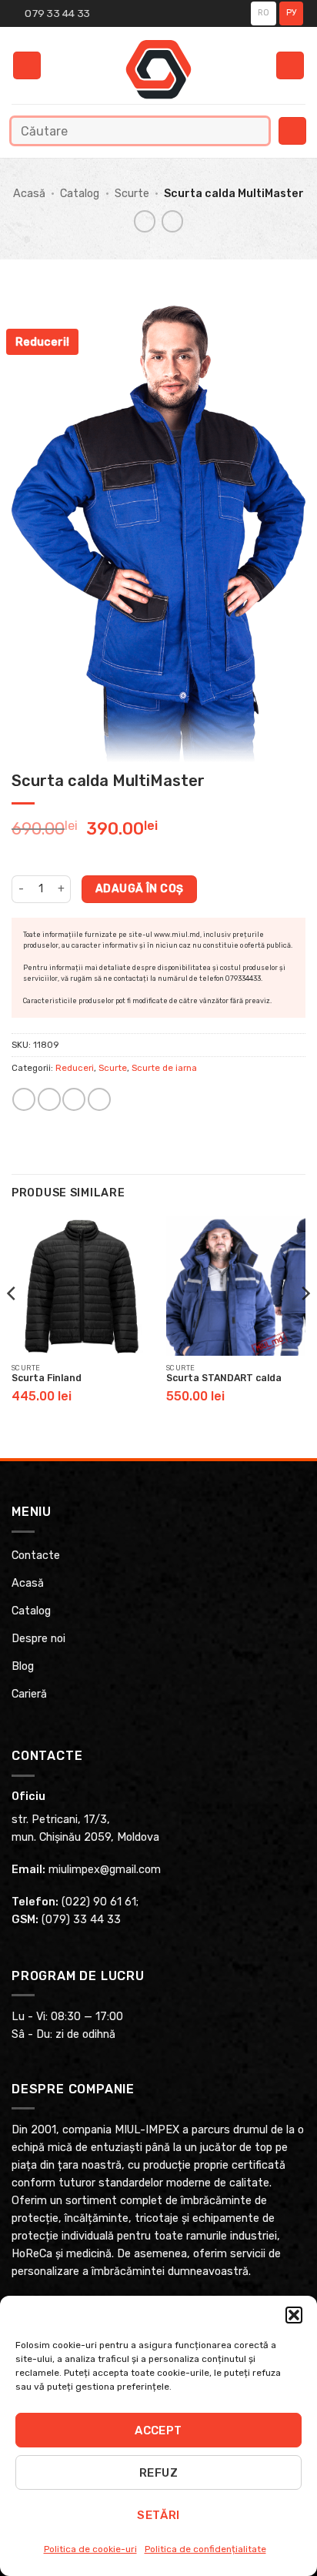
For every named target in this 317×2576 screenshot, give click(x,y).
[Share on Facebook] (49, 1099)
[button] (294, 2315)
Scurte (132, 194)
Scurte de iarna (164, 1068)
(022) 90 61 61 (99, 1902)
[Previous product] (172, 221)
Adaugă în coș (139, 888)
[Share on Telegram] (99, 1099)
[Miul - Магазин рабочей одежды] (159, 69)
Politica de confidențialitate (205, 2549)
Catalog (80, 194)
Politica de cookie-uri (90, 2549)
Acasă (29, 194)
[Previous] (12, 1324)
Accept (158, 2430)
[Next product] (145, 221)
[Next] (305, 1324)
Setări (158, 2515)
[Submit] (254, 130)
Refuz (158, 2473)
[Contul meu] (290, 66)
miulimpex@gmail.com (105, 1870)
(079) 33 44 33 (81, 1920)
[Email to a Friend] (74, 1099)
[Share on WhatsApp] (24, 1099)
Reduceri (75, 1068)
